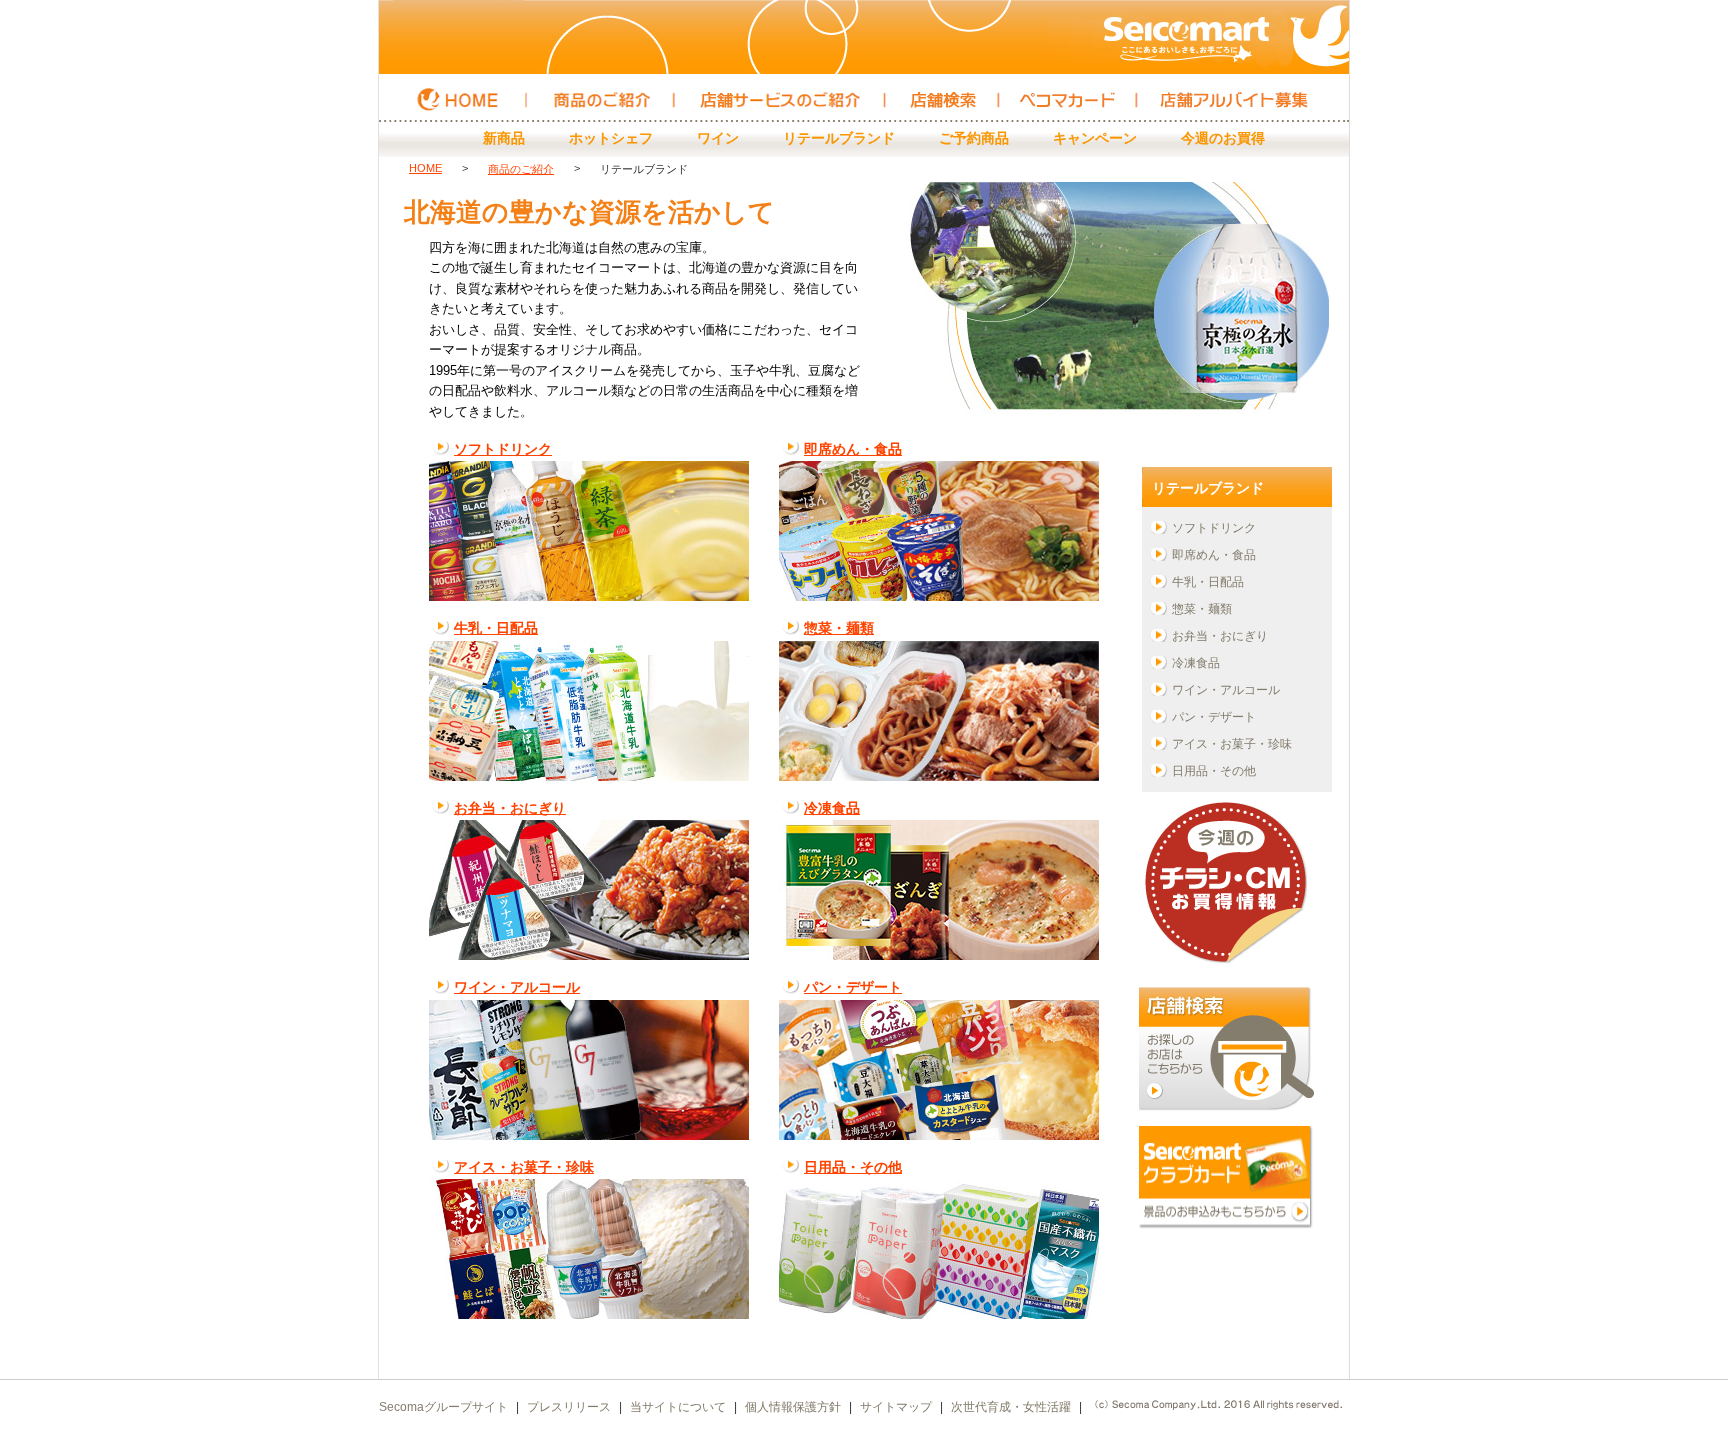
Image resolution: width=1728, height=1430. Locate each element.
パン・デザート (853, 987)
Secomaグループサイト (443, 1407)
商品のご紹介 (521, 169)
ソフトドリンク (503, 449)
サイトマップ (896, 1407)
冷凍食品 (832, 808)
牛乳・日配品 (496, 628)
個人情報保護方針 (793, 1407)
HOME (425, 168)
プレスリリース (569, 1407)
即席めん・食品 (853, 449)
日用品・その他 (853, 1167)
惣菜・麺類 (839, 628)
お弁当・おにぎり (510, 808)
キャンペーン (1095, 138)
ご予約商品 (974, 138)
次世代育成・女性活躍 (1011, 1407)
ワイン (718, 138)
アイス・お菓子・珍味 (524, 1167)
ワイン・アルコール (517, 987)
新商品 (504, 138)
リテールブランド (839, 138)
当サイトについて (678, 1407)
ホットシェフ (611, 138)
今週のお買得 (1223, 138)
